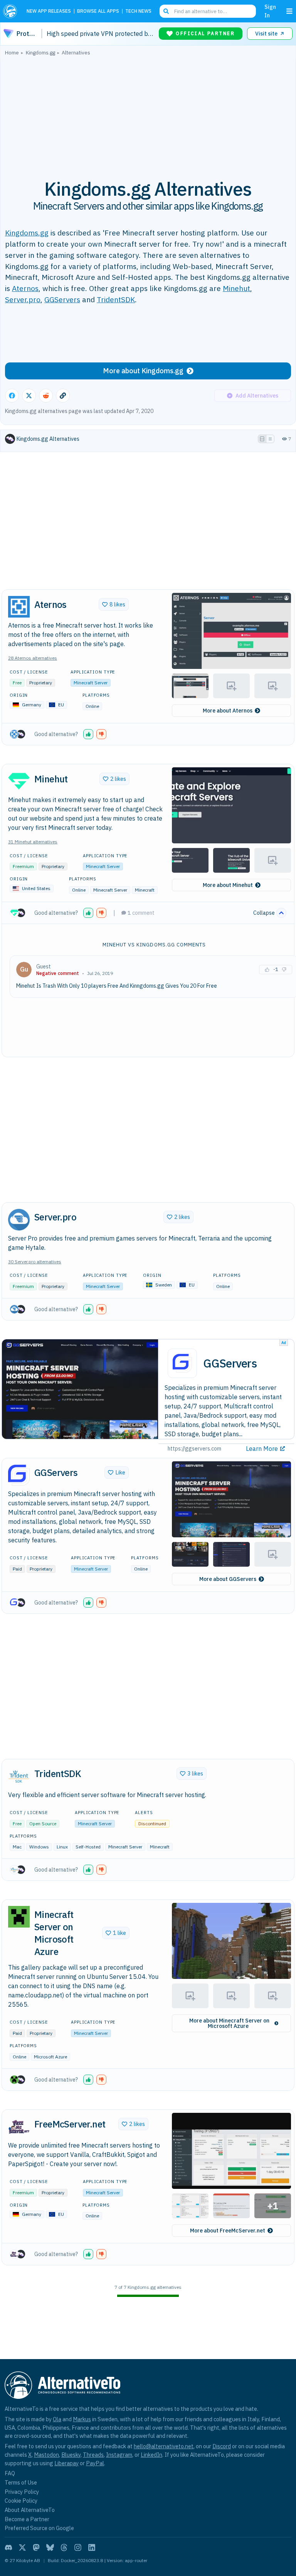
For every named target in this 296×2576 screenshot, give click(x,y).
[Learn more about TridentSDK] (19, 1776)
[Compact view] (270, 439)
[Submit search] (166, 11)
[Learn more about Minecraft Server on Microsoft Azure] (19, 1917)
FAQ (10, 2473)
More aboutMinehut (228, 885)
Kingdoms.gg (27, 233)
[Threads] (64, 2547)
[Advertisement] (148, 113)
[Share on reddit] (46, 396)
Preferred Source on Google (39, 2528)
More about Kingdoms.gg (143, 371)
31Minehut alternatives (33, 842)
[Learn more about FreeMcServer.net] (19, 2127)
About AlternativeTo (30, 2510)
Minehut (236, 288)
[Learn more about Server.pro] (19, 1220)
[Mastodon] (36, 2547)
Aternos (25, 288)
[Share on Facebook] (12, 396)
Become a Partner (27, 2519)
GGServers (62, 299)
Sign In (270, 11)
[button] (231, 631)
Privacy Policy (22, 2492)
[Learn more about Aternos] (19, 607)
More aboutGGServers (228, 1579)
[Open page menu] (289, 11)
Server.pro (23, 299)
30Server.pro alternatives (35, 1262)
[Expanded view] (262, 439)
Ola (57, 2419)
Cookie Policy (21, 2501)
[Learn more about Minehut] (19, 781)
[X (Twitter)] (22, 2547)
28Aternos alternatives (33, 658)
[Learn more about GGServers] (19, 1475)
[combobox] (208, 11)
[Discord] (8, 2547)
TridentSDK (116, 299)
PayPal (95, 2463)
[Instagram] (78, 2547)
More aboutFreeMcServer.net (228, 2231)
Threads (93, 2455)
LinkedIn (151, 2455)
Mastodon (46, 2455)
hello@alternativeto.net (164, 2446)
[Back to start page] (12, 11)
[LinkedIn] (92, 2547)
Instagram (119, 2455)
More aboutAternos (228, 711)
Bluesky (71, 2455)
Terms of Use (21, 2482)
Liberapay (66, 2463)
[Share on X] (29, 396)
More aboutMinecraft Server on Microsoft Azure (229, 2023)
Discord (222, 2446)
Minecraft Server (91, 683)
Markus (82, 2419)
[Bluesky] (50, 2547)
